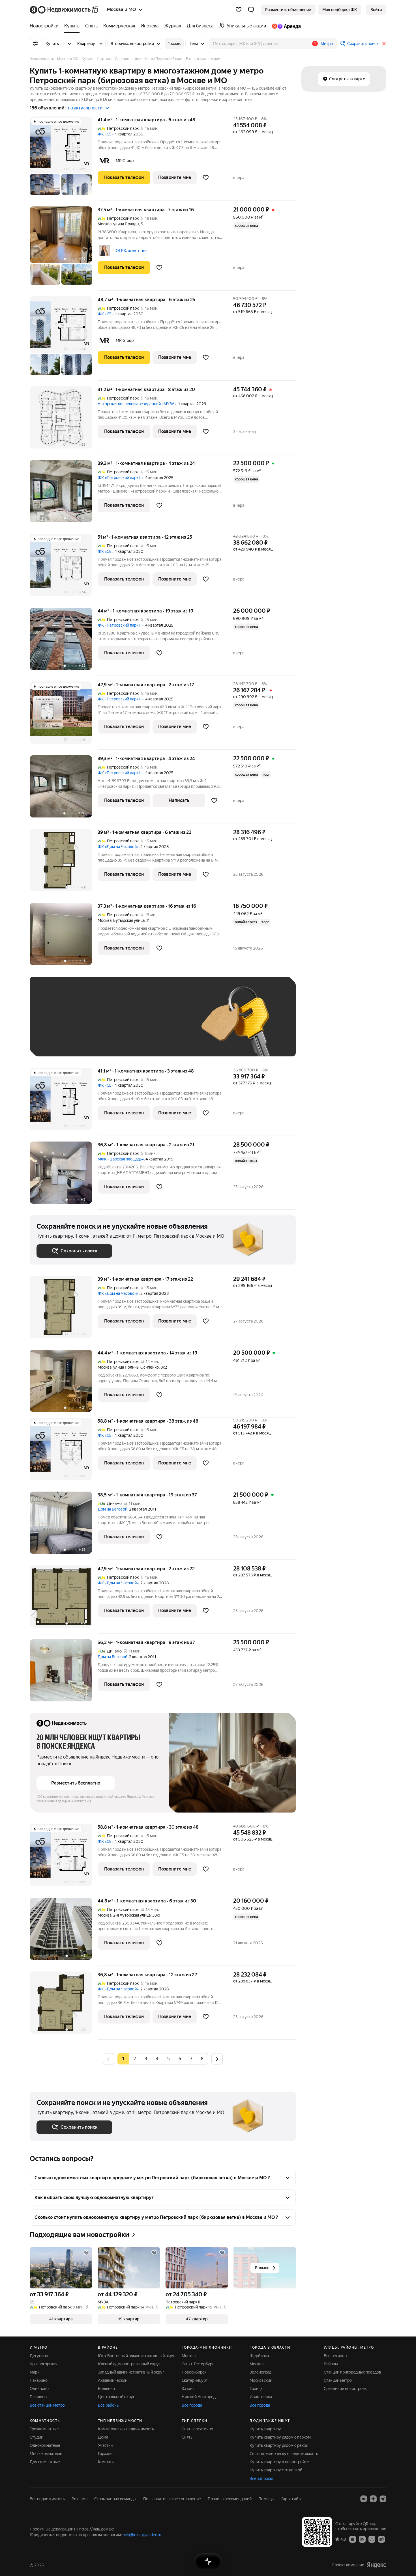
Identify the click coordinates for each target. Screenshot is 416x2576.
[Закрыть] (384, 44)
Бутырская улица (129, 920)
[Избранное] (239, 10)
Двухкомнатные (45, 2462)
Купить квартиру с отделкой (276, 2470)
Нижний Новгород (199, 2397)
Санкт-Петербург (198, 2364)
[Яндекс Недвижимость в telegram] (383, 2499)
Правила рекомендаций (230, 2499)
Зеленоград (260, 2372)
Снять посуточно (197, 2429)
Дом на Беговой (112, 1509)
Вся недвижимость (47, 2499)
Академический (113, 2380)
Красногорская (43, 2364)
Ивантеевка (261, 2397)
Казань (188, 2389)
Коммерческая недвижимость (126, 2429)
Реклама (80, 2499)
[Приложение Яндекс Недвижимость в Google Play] (362, 2539)
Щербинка (259, 2356)
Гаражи (105, 2454)
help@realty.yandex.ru (142, 2535)
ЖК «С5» (106, 134)
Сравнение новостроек (345, 2389)
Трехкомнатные (44, 2429)
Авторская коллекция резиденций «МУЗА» (137, 404)
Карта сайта (291, 2499)
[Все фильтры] (35, 44)
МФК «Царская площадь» (121, 1159)
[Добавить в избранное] (206, 178)
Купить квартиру (265, 2429)
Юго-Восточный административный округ (137, 2356)
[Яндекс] (376, 2565)
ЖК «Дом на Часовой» (118, 847)
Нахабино (39, 2380)
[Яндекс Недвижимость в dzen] (373, 2499)
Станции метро (338, 2380)
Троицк (256, 2389)
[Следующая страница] (217, 2059)
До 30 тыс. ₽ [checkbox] (55, 1025)
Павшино (38, 2397)
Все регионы (335, 2356)
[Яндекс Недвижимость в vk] (364, 2499)
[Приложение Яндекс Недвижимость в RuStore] (381, 2539)
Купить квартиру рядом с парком (280, 2437)
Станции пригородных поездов (352, 2372)
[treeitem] (46, 26)
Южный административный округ (129, 2364)
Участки (105, 2445)
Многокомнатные (46, 2454)
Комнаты (106, 2462)
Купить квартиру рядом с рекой (279, 2445)
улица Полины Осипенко (136, 1367)
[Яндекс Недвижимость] (64, 10)
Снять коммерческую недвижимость (284, 2454)
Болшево (106, 2389)
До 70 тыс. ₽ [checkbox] (129, 1025)
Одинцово (39, 2389)
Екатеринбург (195, 2380)
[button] (251, 10)
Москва (105, 224)
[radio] (134, 2059)
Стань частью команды (115, 2499)
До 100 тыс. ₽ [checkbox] (168, 1025)
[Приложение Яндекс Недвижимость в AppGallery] (372, 2539)
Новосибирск (194, 2372)
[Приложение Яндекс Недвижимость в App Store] (353, 2539)
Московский (261, 2380)
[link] (376, 10)
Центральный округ (116, 2397)
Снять (187, 2437)
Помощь (266, 2499)
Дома (103, 2437)
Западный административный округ (131, 2372)
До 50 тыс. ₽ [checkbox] (92, 1025)
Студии (37, 2437)
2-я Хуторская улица (132, 1915)
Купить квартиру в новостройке (279, 2462)
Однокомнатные (45, 2445)
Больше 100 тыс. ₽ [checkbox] (61, 1041)
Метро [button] (327, 44)
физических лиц (78, 1801)
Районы (331, 2364)
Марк (35, 2372)
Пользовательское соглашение (172, 2499)
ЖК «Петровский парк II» (121, 478)
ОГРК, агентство (131, 251)
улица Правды (126, 224)
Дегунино (39, 2356)
